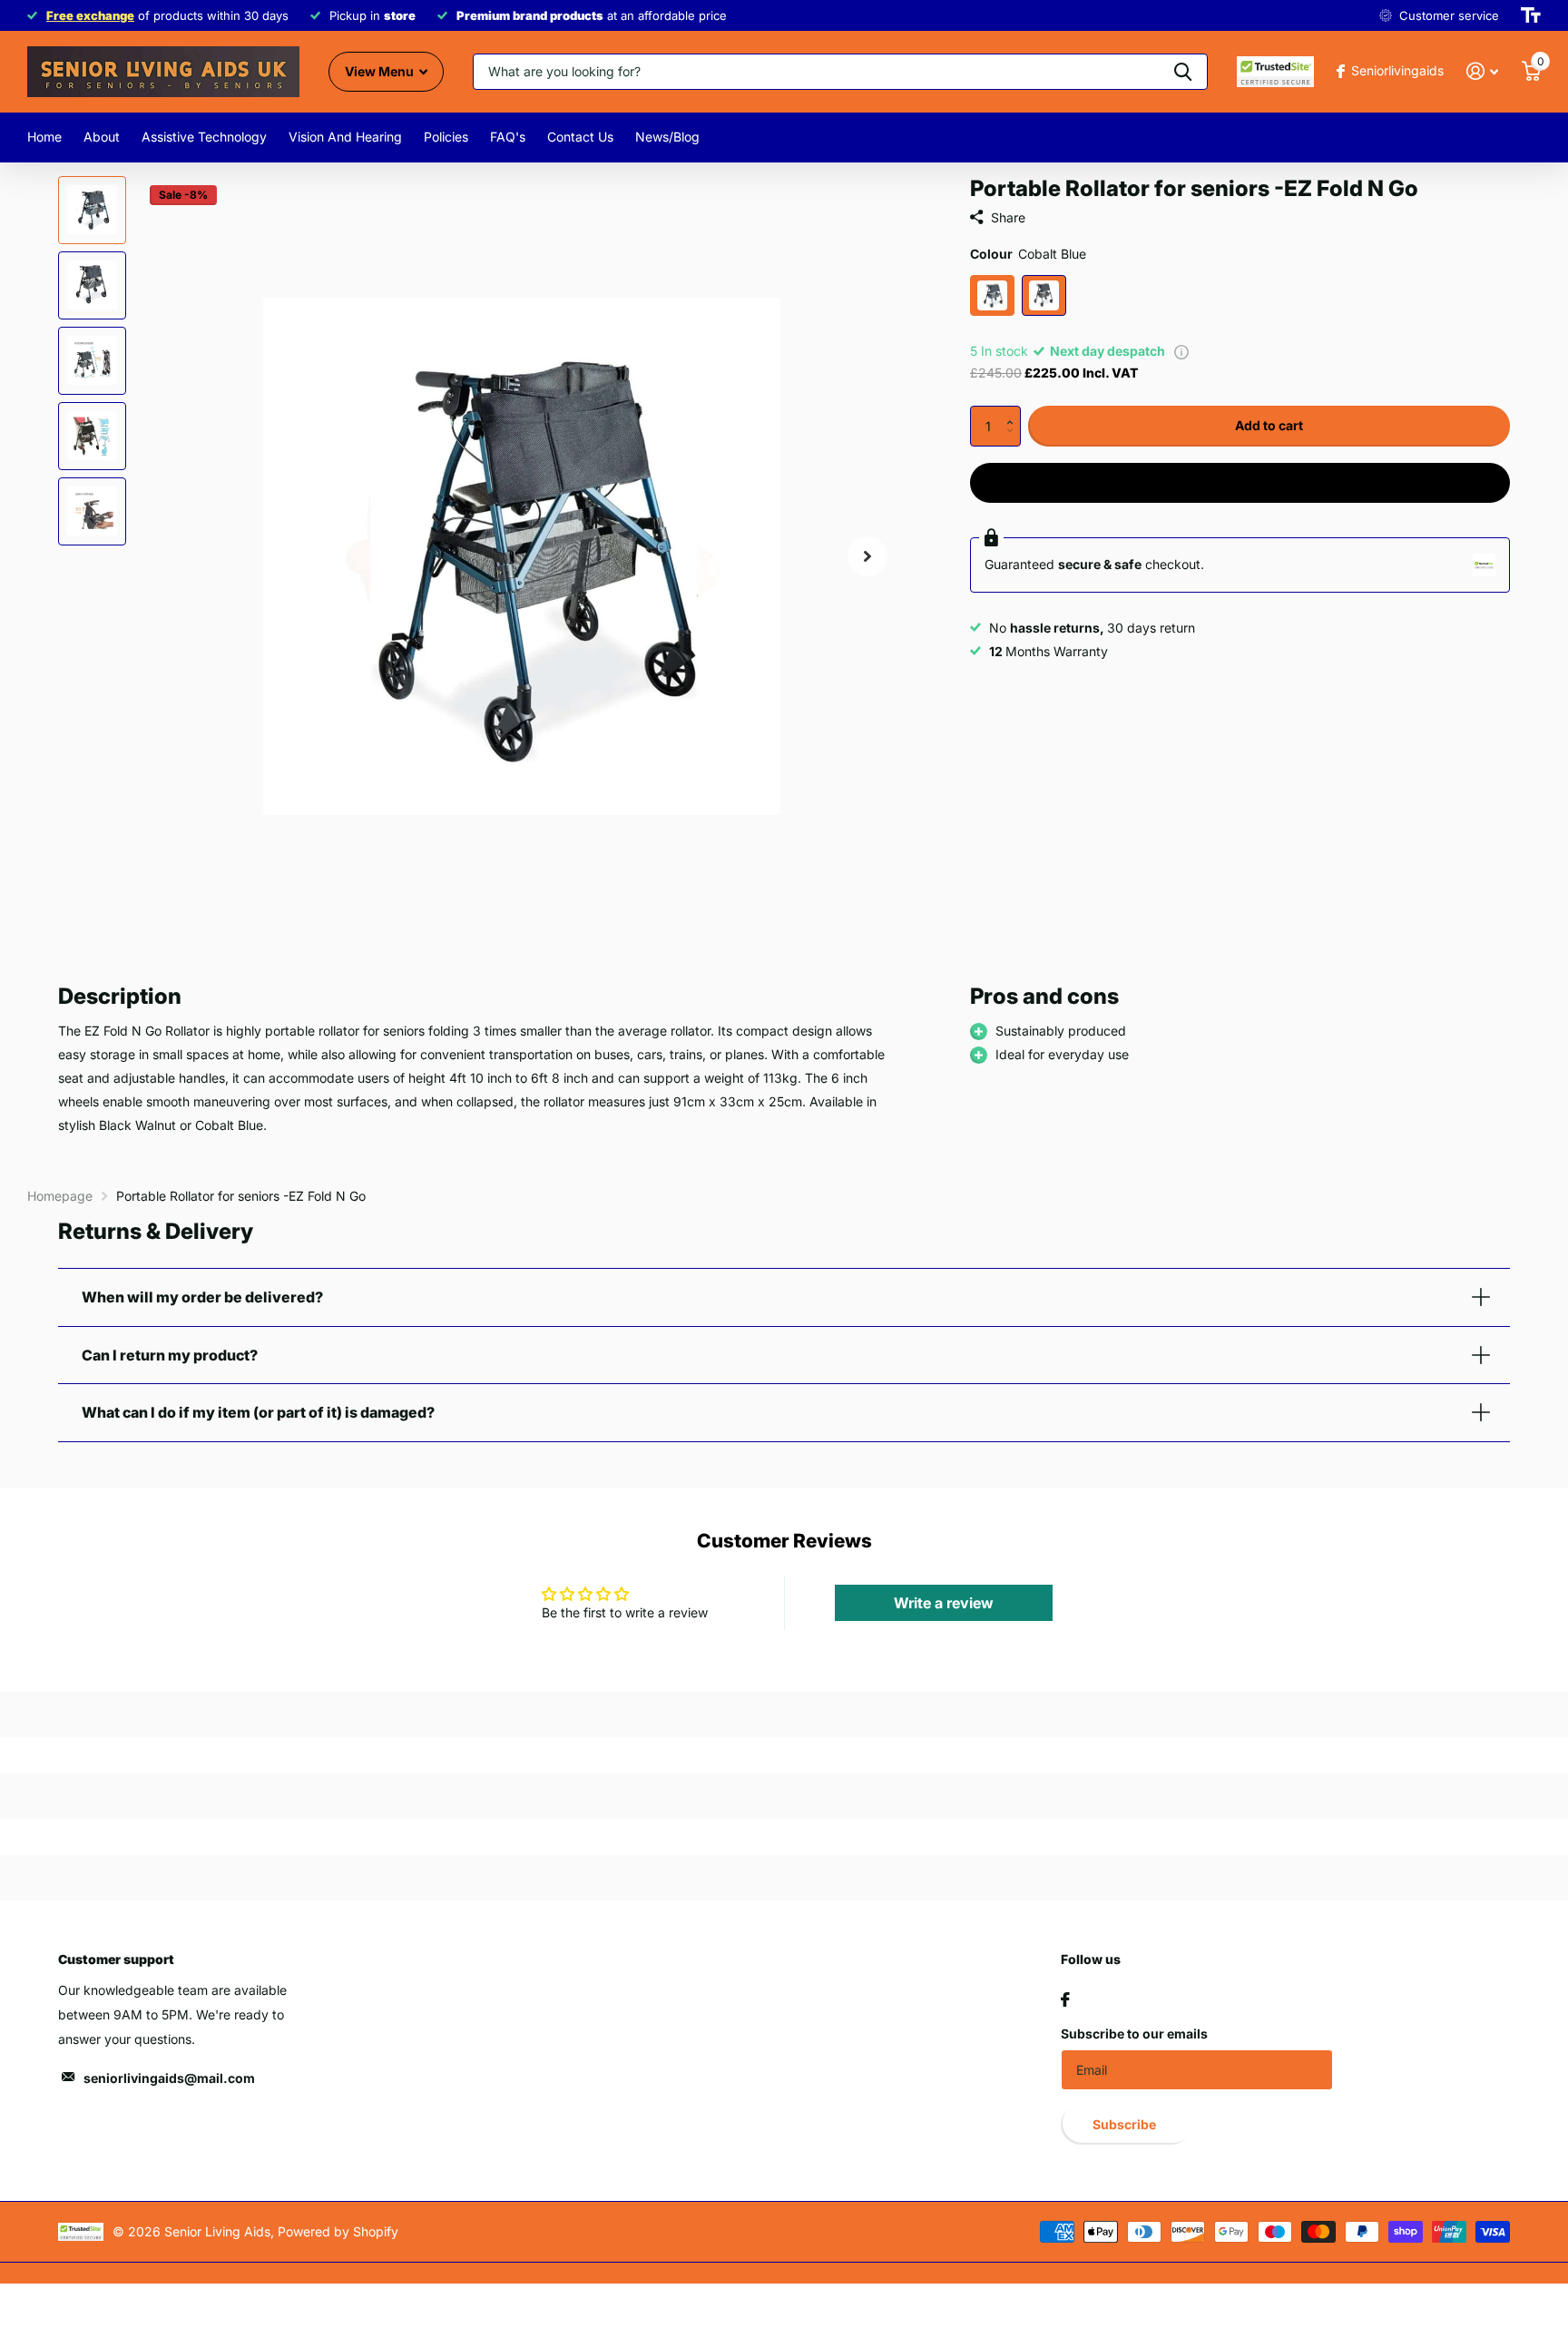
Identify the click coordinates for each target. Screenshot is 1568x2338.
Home (44, 137)
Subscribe (1126, 2124)
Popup (1181, 351)
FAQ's (508, 137)
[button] (1014, 411)
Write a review (944, 1603)
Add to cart (1269, 425)
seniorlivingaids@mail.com (169, 2078)
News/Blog (667, 137)
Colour (1028, 254)
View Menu (381, 71)
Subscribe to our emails (1134, 2033)
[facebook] (1065, 1999)
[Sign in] (1482, 71)
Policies (446, 137)
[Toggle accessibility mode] (1531, 15)
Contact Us (580, 137)
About (102, 137)
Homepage (60, 1196)
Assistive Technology (204, 137)
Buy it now (1240, 482)
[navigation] (92, 210)
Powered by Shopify (338, 2231)
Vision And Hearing (345, 137)
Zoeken (1183, 72)
